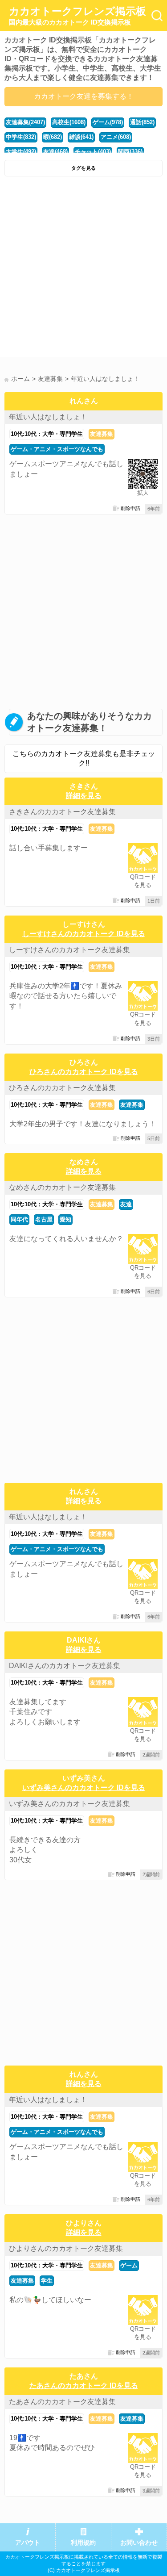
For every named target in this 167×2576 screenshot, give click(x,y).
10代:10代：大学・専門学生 (47, 434)
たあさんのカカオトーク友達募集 (62, 2402)
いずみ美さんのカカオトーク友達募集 (69, 1804)
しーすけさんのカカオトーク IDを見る (84, 934)
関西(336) (130, 152)
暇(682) (53, 137)
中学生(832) (21, 137)
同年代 (19, 1219)
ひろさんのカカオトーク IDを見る (84, 1072)
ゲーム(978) (108, 122)
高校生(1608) (69, 122)
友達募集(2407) (25, 122)
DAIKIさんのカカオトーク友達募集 (65, 1666)
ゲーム (129, 2265)
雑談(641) (81, 137)
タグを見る (83, 168)
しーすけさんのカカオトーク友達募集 (69, 950)
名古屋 (44, 1219)
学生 (47, 2281)
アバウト (28, 2543)
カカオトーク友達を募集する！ (84, 96)
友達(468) (55, 152)
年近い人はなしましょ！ (48, 417)
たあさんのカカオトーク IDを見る (84, 2386)
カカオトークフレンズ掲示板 (77, 16)
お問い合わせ (139, 2543)
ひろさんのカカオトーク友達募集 (62, 1088)
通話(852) (142, 122)
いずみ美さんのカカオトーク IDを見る (84, 1788)
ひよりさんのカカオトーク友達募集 (66, 2248)
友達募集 (102, 434)
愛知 (65, 1219)
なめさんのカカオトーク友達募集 (62, 1187)
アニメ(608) (116, 137)
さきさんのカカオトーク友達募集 (62, 812)
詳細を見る (84, 796)
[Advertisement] (83, 269)
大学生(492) (21, 152)
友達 (126, 1204)
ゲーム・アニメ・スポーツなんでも (57, 449)
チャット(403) (93, 152)
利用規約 (83, 2543)
